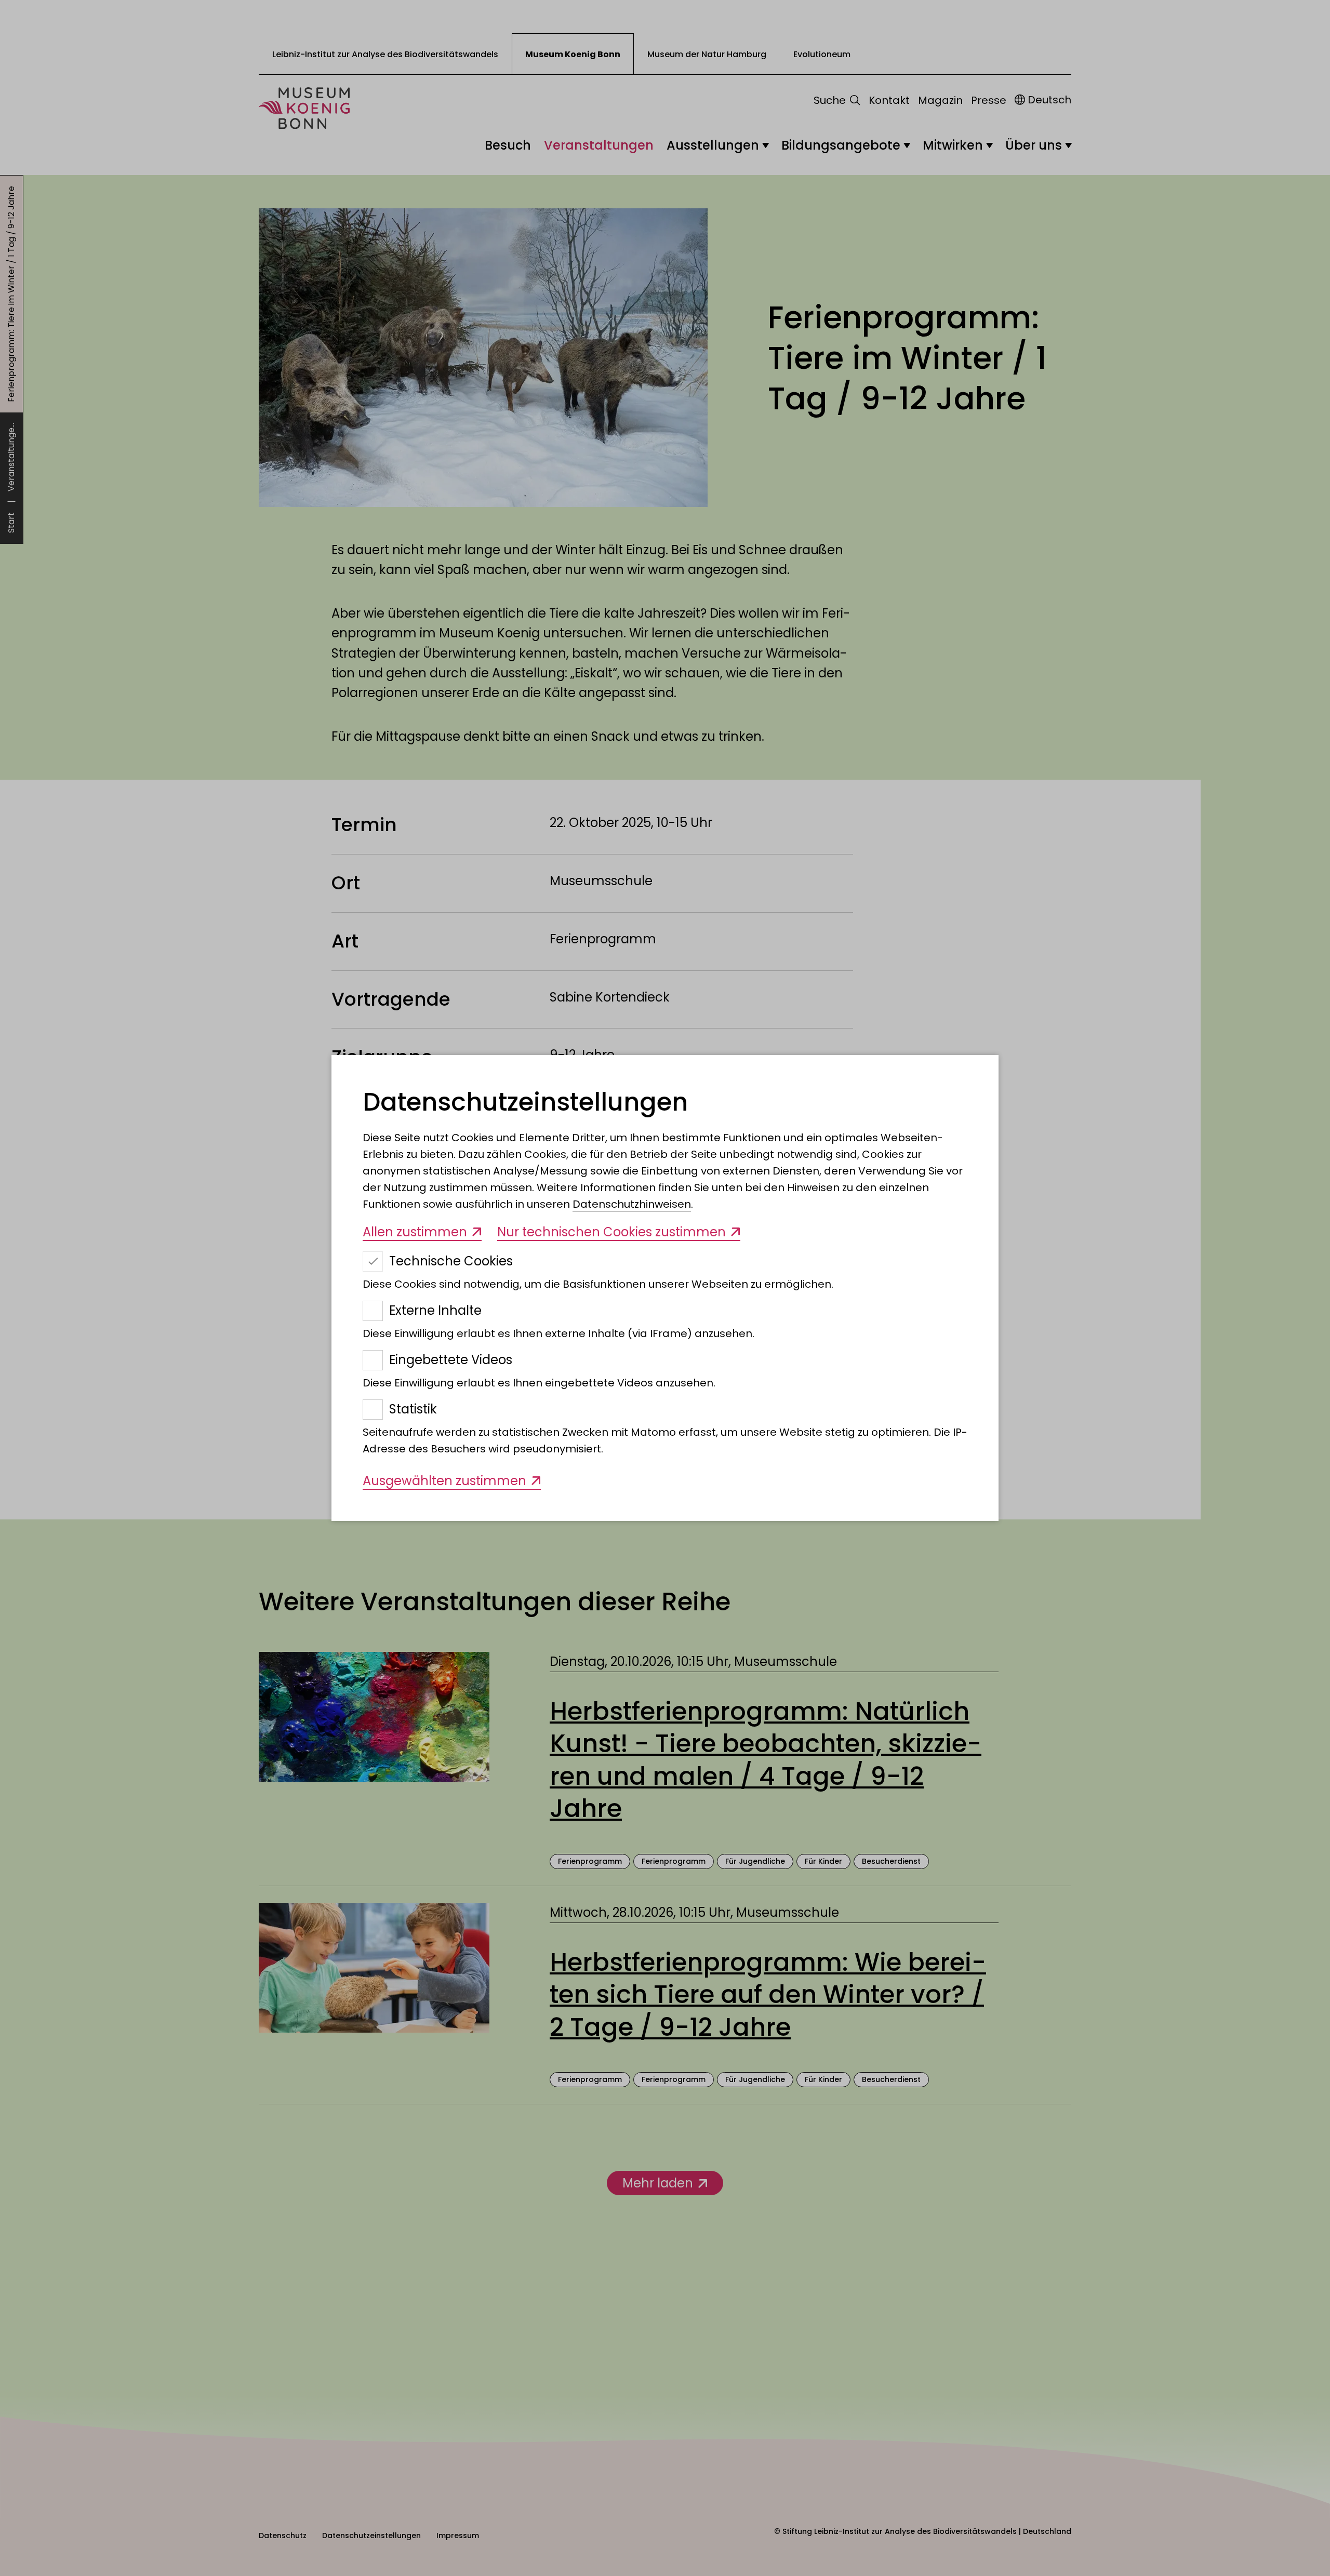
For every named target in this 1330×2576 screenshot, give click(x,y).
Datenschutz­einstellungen (525, 1102)
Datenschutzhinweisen (632, 1204)
